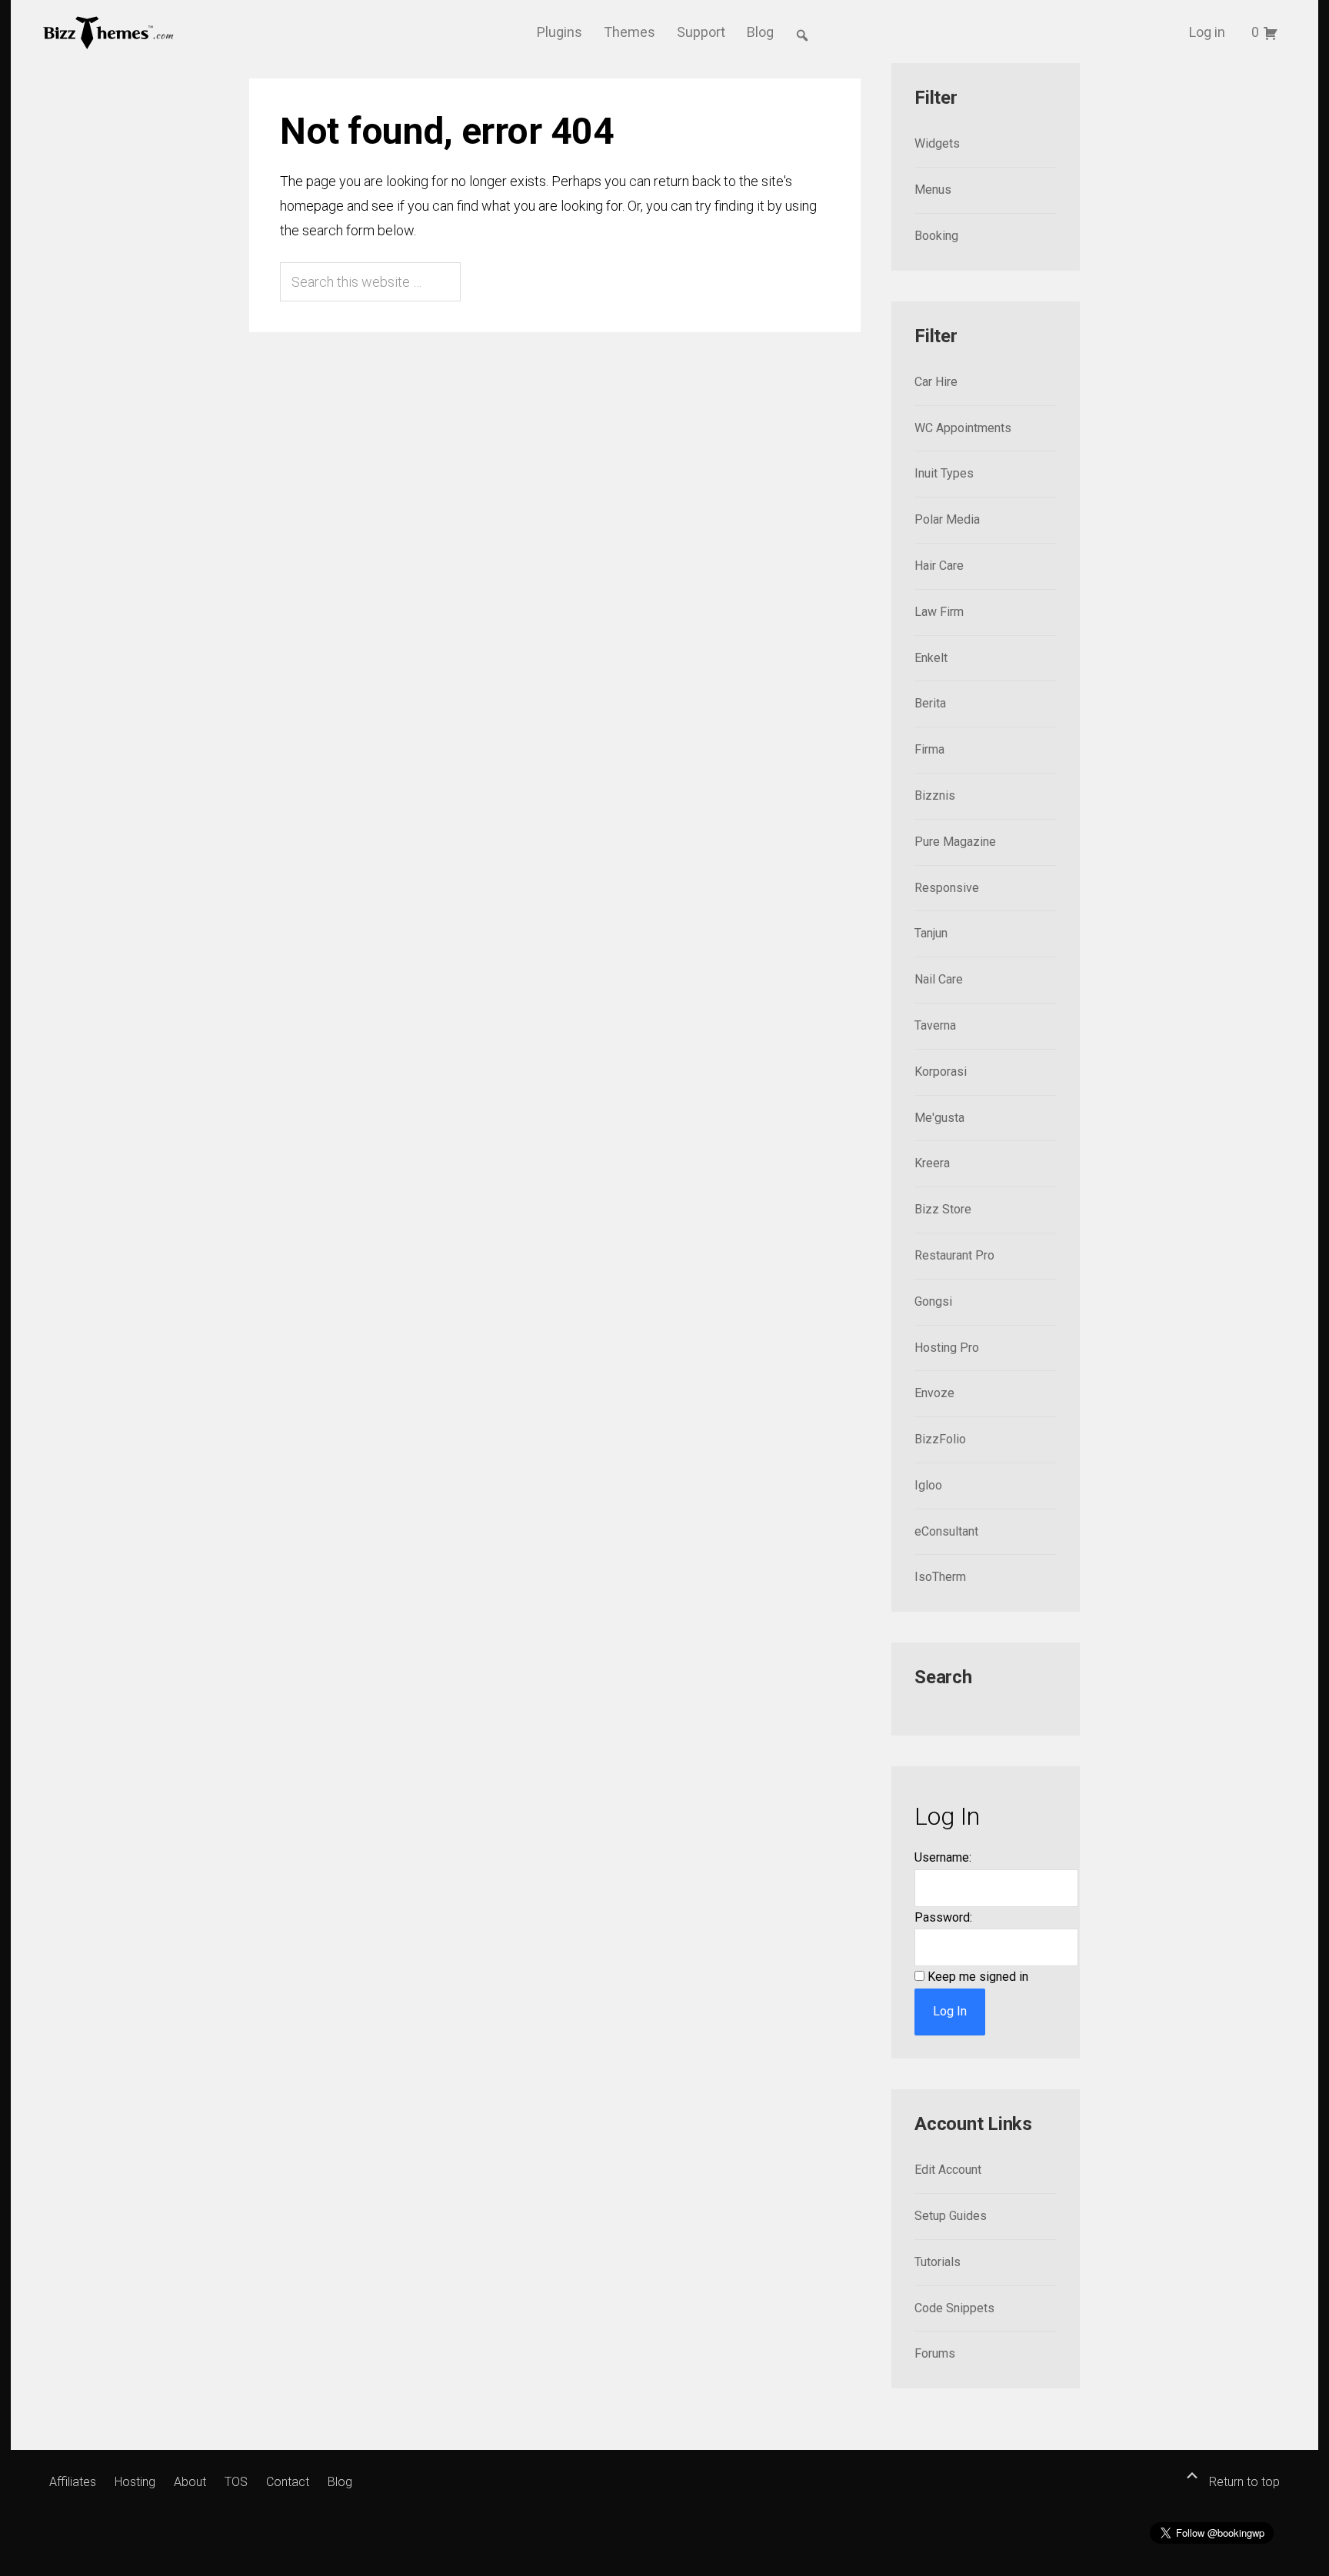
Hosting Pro (947, 1348)
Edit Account (948, 2170)
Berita (930, 703)
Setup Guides (951, 2216)
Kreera (932, 1163)
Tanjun (931, 933)
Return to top (1243, 2482)
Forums (935, 2353)
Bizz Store (943, 1209)
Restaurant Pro (954, 1255)
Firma (929, 749)
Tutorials (938, 2262)
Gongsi (933, 1301)
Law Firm (939, 612)
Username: (943, 1857)
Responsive (947, 888)
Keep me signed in (978, 1977)
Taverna (935, 1025)
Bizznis (935, 795)
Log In (950, 2011)
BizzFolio (940, 1439)
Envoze (934, 1393)
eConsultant (946, 1531)
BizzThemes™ (109, 32)
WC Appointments (963, 428)
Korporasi (941, 1072)
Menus (933, 190)
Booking (936, 236)
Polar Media (947, 519)
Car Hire (936, 382)
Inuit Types (944, 473)
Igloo (928, 1485)
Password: (943, 1917)
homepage (312, 206)
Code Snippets (954, 2308)
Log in (1207, 32)
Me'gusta (939, 1118)
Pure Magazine (955, 842)
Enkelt (931, 658)
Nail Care (939, 979)
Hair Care (939, 566)
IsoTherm (940, 1577)
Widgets (937, 143)
